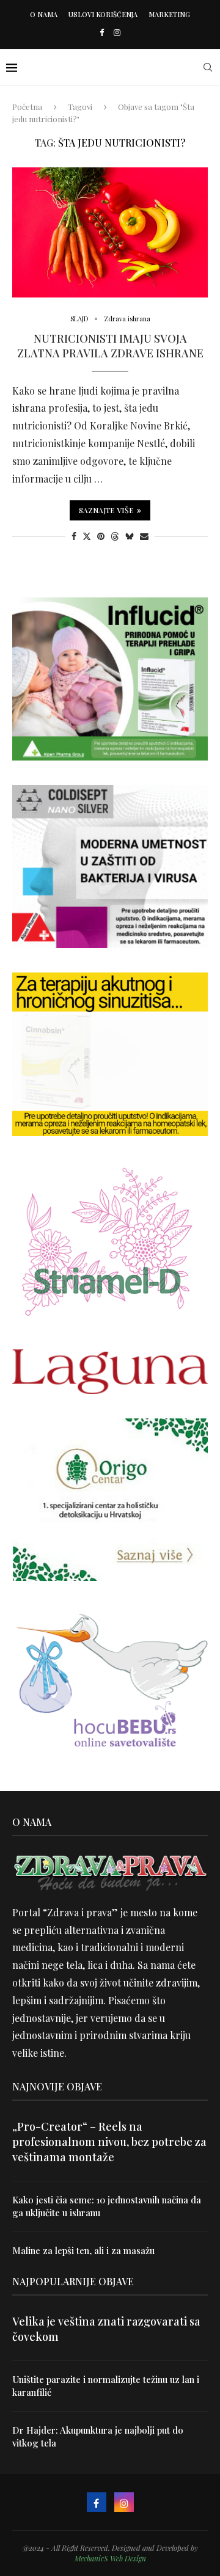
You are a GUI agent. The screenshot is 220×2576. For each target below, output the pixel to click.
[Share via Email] (144, 536)
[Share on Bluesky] (130, 536)
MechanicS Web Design (110, 2558)
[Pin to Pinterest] (101, 536)
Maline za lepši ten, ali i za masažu (83, 2250)
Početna (27, 107)
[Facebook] (102, 32)
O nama (44, 14)
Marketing (169, 14)
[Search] (208, 67)
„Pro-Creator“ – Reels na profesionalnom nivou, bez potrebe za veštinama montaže (109, 2142)
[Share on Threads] (115, 536)
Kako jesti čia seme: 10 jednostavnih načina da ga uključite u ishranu (107, 2206)
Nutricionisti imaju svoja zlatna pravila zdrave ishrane (110, 346)
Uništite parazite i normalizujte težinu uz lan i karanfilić (106, 2386)
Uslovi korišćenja (103, 14)
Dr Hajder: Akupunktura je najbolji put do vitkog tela (98, 2436)
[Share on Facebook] (74, 536)
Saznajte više (106, 510)
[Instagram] (117, 32)
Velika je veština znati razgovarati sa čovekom (106, 2329)
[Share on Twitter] (87, 536)
